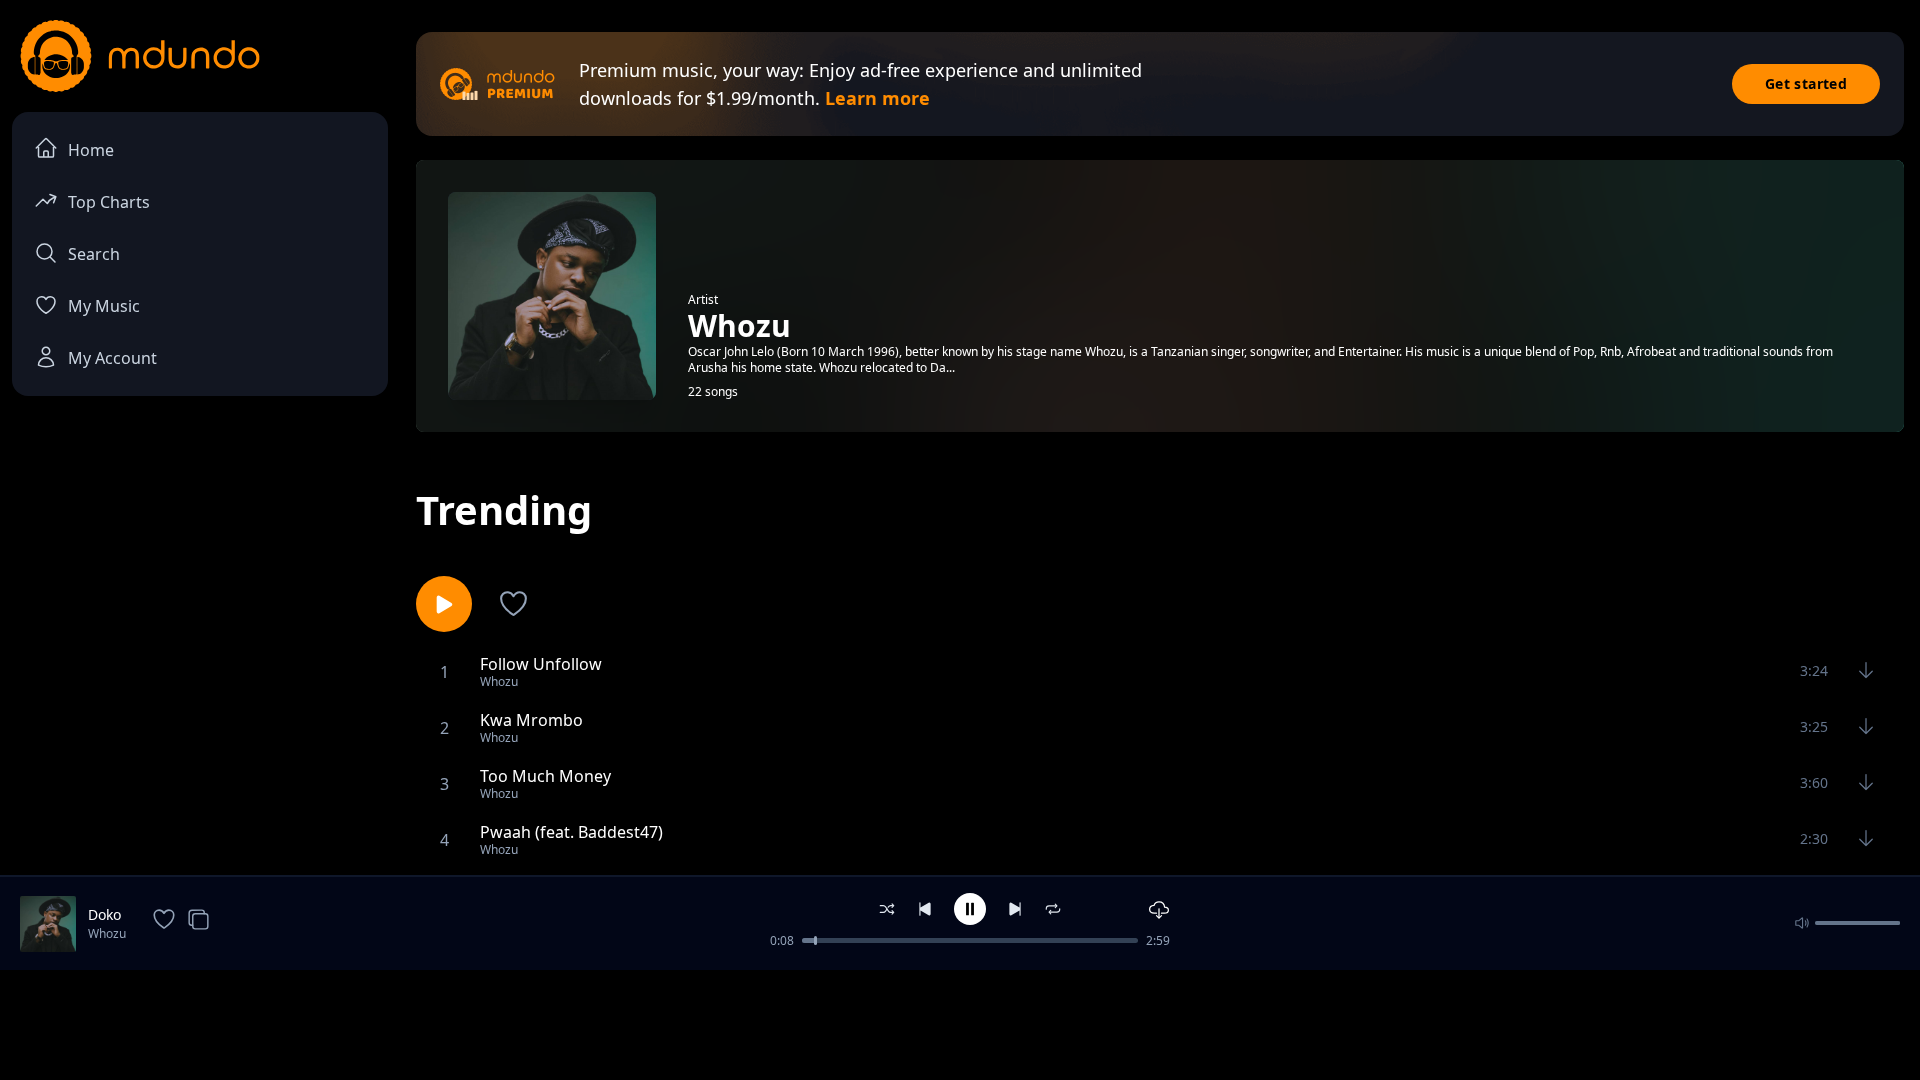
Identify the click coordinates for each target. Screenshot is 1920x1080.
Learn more (877, 98)
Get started (1806, 83)
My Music (104, 306)
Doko (104, 914)
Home (91, 150)
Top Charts (109, 202)
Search (94, 254)
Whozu (107, 933)
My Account (112, 358)
